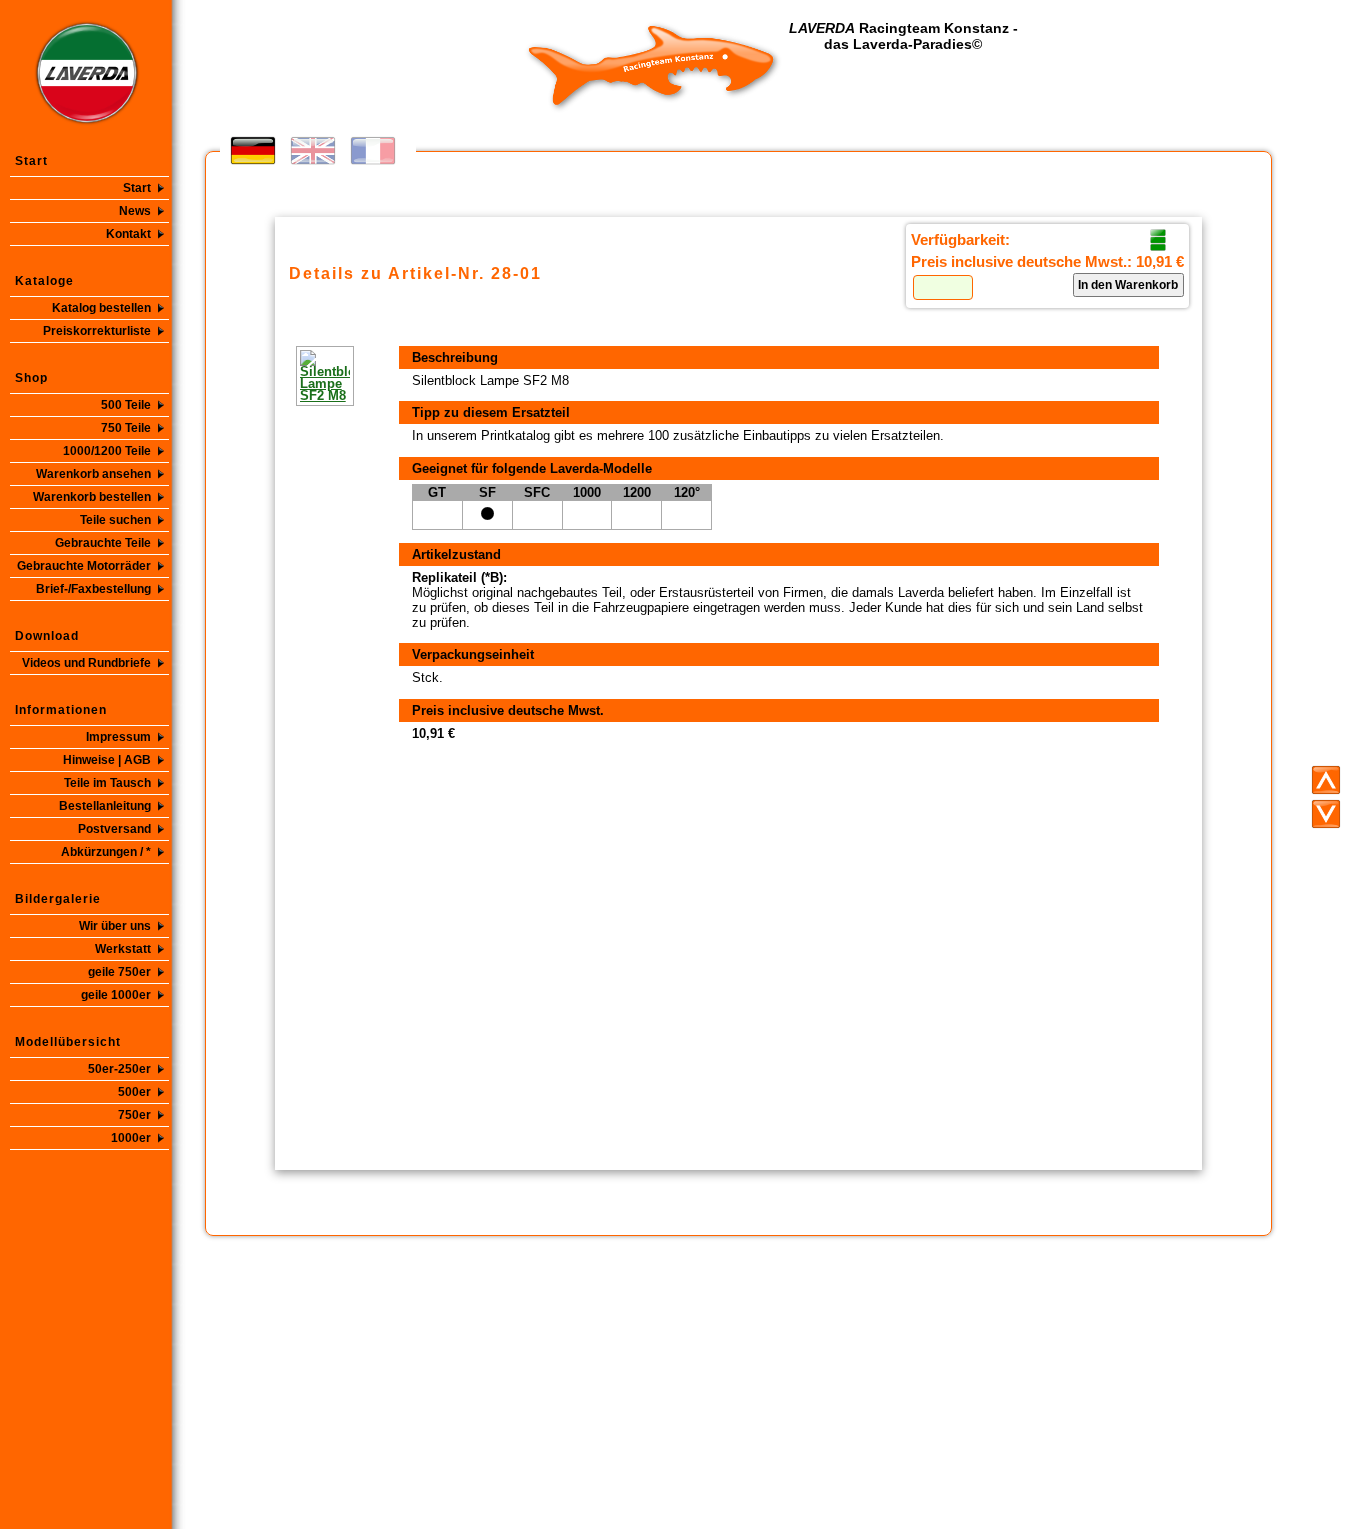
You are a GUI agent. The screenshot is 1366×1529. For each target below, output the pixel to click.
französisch (373, 150)
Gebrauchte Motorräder (84, 566)
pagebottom (1326, 814)
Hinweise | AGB (107, 760)
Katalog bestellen (101, 308)
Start (137, 188)
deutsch (253, 150)
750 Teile (126, 428)
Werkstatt (123, 949)
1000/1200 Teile (107, 451)
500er (134, 1092)
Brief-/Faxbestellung (93, 589)
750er (134, 1115)
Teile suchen (115, 520)
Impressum (118, 737)
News (135, 211)
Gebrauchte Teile (103, 543)
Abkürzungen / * (106, 852)
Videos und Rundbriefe (86, 663)
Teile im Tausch (107, 783)
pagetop (1326, 780)
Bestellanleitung (105, 806)
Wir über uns (115, 926)
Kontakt (128, 234)
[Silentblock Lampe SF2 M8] (296, 376)
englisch (313, 150)
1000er (131, 1138)
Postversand (114, 829)
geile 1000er (116, 995)
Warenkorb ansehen (93, 474)
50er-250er (119, 1069)
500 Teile (126, 405)
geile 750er (119, 972)
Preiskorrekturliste (97, 331)
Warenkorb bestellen (92, 497)
